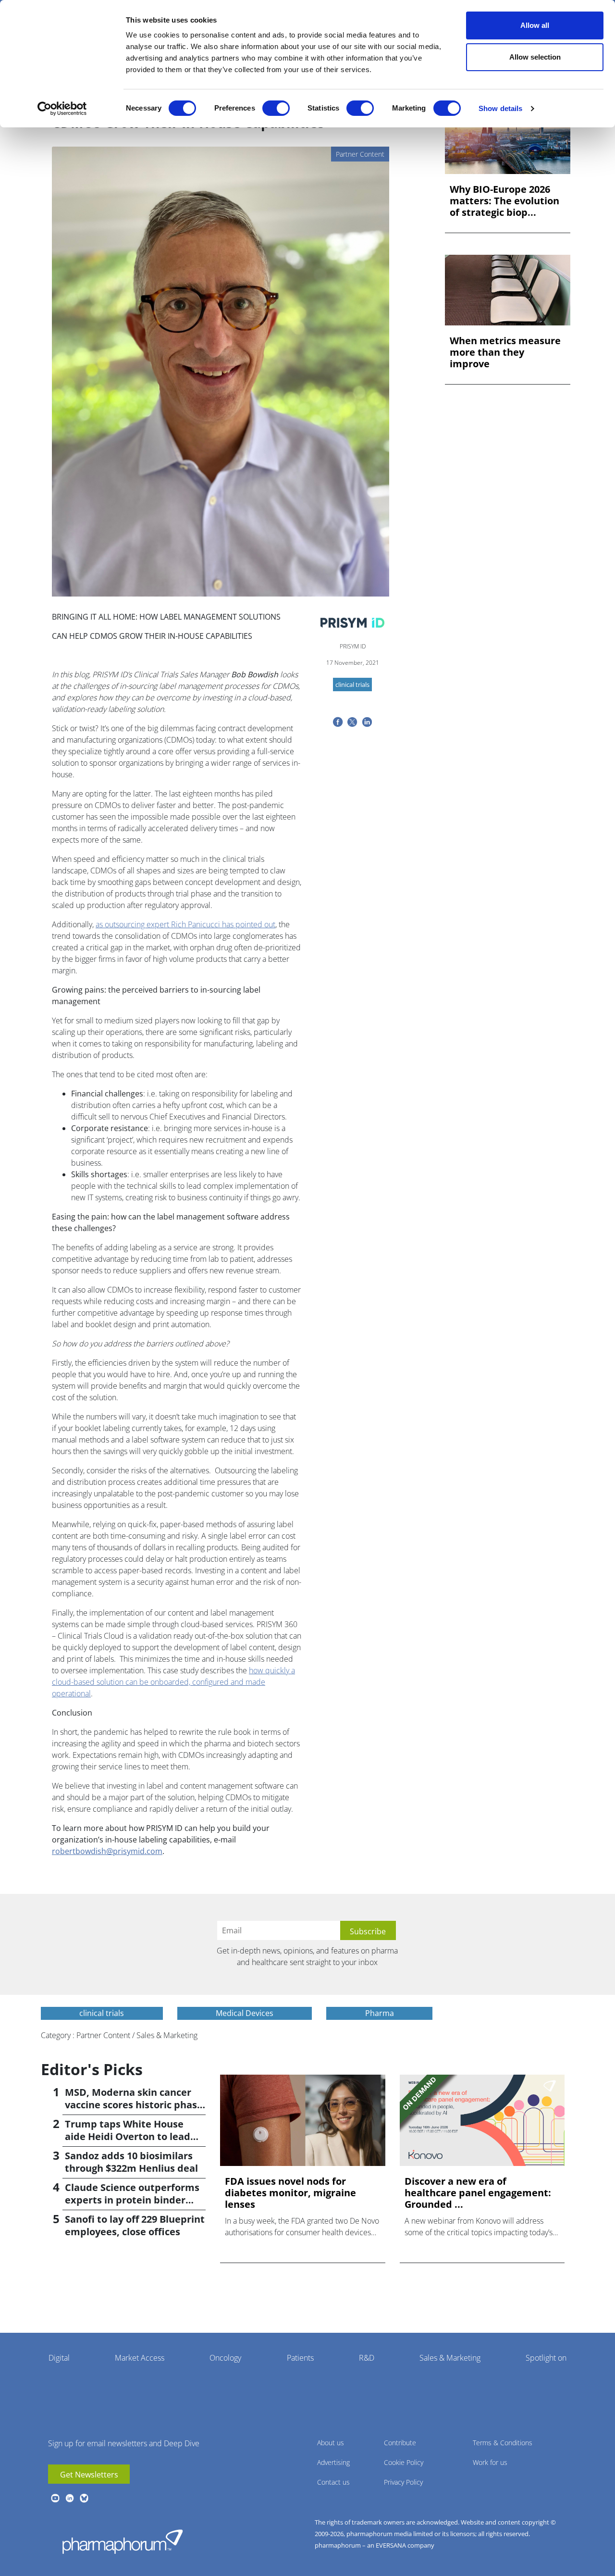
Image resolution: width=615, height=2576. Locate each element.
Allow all (535, 25)
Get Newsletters (89, 2475)
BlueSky (84, 2498)
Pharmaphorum (123, 2541)
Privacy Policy (403, 2482)
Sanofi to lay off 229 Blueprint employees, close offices (135, 2225)
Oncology (225, 2358)
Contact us (333, 2482)
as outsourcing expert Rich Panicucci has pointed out (185, 924)
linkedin (70, 2498)
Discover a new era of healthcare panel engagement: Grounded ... (478, 2193)
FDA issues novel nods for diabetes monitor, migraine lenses (290, 2193)
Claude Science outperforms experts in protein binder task (132, 2200)
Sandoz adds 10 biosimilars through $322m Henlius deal (131, 2162)
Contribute (400, 2443)
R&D (367, 2358)
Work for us (490, 2462)
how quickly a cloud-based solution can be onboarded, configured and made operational (173, 1682)
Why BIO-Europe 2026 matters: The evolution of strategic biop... (504, 201)
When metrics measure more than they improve (505, 352)
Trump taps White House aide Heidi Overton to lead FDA (128, 2136)
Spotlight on (546, 2358)
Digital (59, 2358)
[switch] (276, 108)
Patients (300, 2358)
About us (331, 2443)
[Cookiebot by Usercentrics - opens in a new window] (62, 109)
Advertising (333, 2462)
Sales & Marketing (450, 2358)
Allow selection (535, 57)
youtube (55, 2498)
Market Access (140, 2358)
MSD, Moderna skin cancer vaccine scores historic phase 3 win (134, 2105)
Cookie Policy (404, 2462)
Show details (500, 108)
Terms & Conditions (503, 2443)
